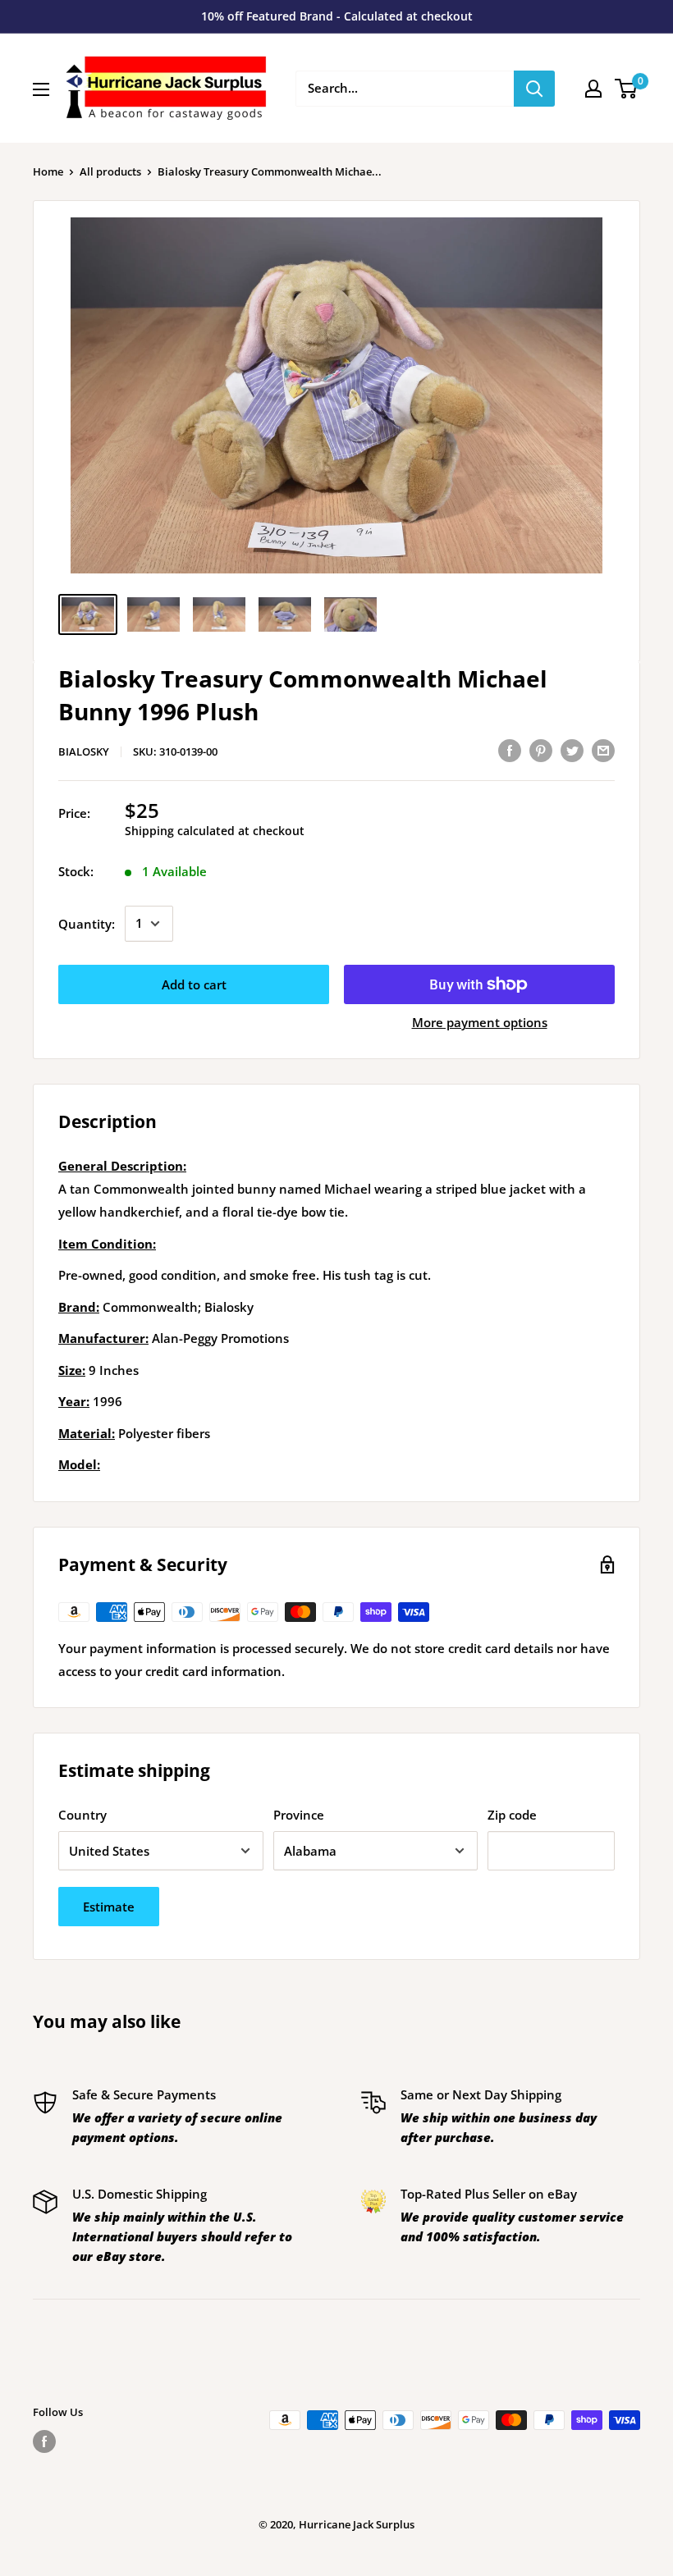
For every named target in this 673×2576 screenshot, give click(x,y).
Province (299, 1815)
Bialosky (84, 751)
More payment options (480, 1022)
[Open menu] (41, 89)
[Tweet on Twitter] (572, 750)
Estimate (109, 1907)
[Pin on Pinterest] (541, 750)
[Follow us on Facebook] (44, 2441)
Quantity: (87, 924)
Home (48, 171)
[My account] (593, 89)
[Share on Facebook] (510, 750)
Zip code (512, 1815)
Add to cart (194, 984)
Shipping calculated (180, 831)
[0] (627, 89)
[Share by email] (603, 750)
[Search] (534, 89)
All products (110, 171)
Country (82, 1815)
